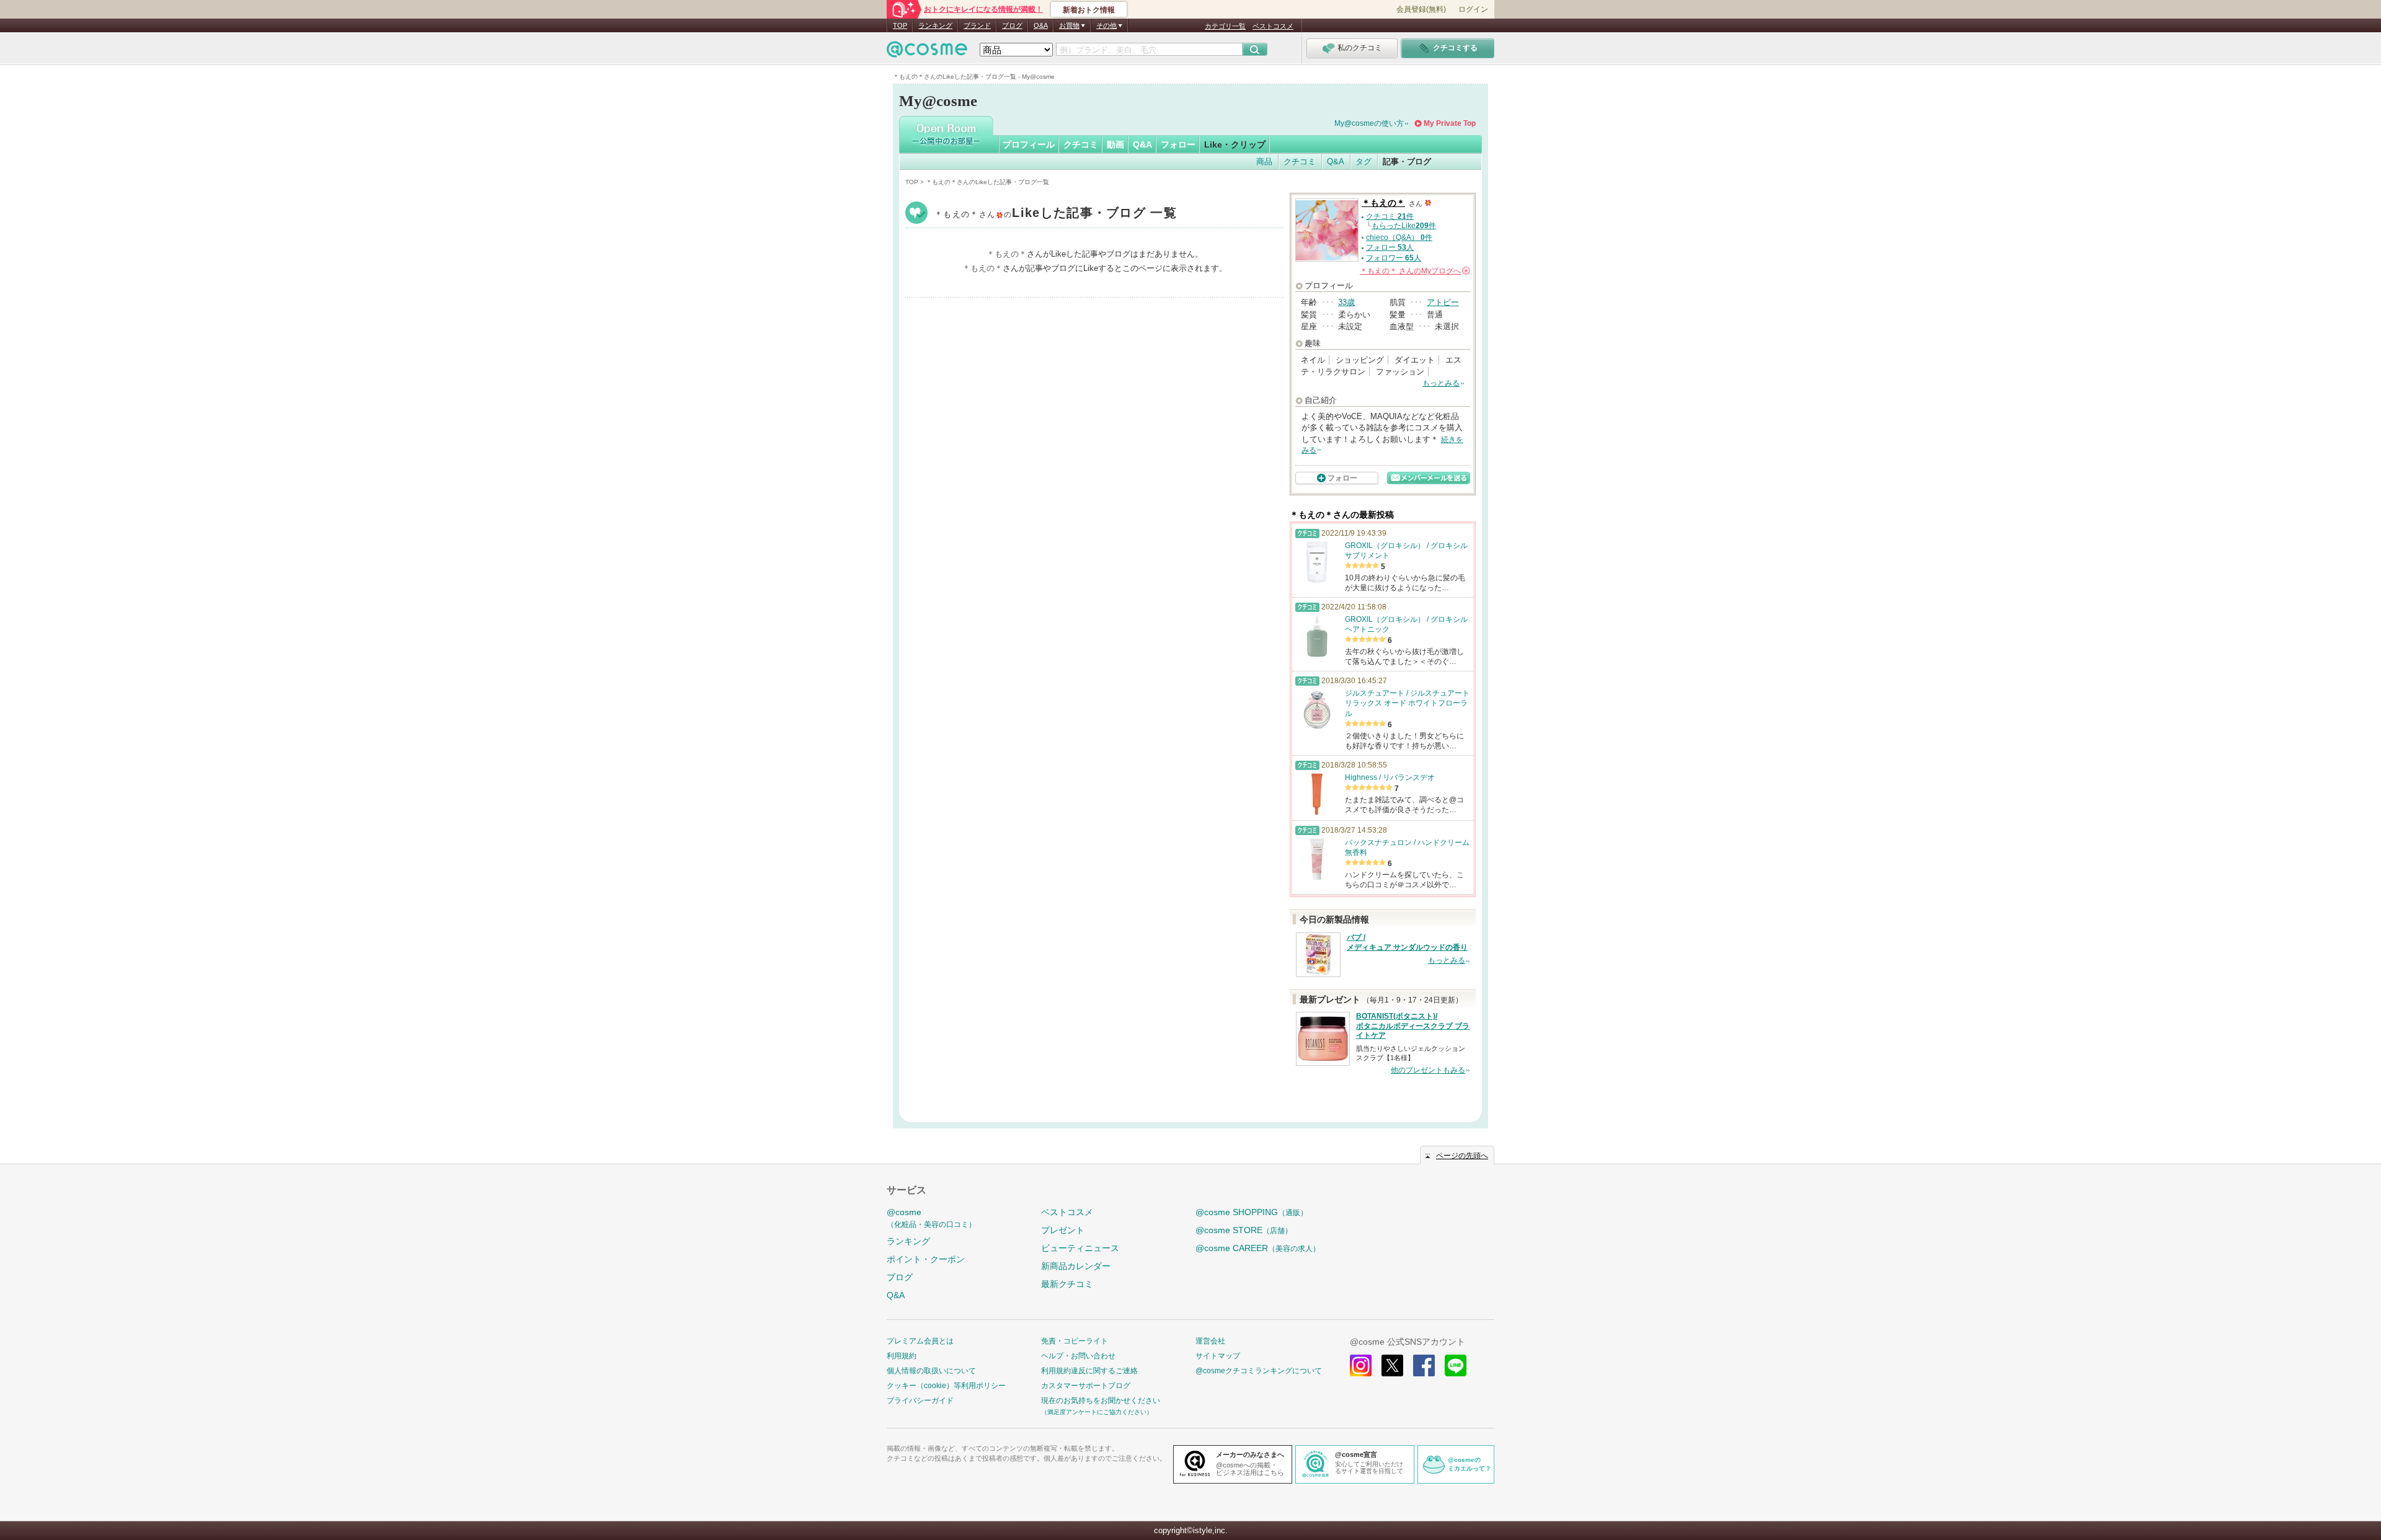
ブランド (977, 25)
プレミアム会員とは (920, 1341)
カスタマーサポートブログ (1086, 1386)
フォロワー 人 (1394, 258)
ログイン (1473, 9)
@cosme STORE (1244, 1230)
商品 (1264, 162)
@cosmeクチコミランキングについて (1259, 1371)
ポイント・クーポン (926, 1259)
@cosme (931, 1218)
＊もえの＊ (1056, 214)
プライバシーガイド (920, 1401)
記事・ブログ (1407, 162)
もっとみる (1441, 383)
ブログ (1012, 25)
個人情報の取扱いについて (931, 1371)
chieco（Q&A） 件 (1399, 237)
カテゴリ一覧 (1225, 26)
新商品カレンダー (1076, 1266)
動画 (1115, 144)
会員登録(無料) (1421, 9)
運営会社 (1210, 1341)
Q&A (1041, 25)
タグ (1363, 162)
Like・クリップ (1235, 144)
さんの (1414, 271)
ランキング (935, 25)
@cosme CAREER (1258, 1248)
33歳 (1346, 302)
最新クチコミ (1067, 1284)
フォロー (1178, 144)
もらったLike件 (1404, 226)
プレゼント (1063, 1230)
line (1456, 1365)
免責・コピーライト (1075, 1341)
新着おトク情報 (1089, 10)
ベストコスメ (1273, 26)
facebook (1424, 1365)
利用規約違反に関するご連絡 (1089, 1371)
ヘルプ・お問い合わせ (1078, 1356)
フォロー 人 (1390, 247)
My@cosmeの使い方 (1369, 123)
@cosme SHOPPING (1252, 1212)
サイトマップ (1218, 1356)
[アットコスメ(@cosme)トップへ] (927, 52)
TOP (900, 25)
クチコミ (1081, 144)
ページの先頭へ (1462, 1156)
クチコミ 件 (1390, 216)
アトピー (1443, 302)
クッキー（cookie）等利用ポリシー (946, 1386)
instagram (1361, 1365)
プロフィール (1029, 144)
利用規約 (902, 1356)
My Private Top (1450, 123)
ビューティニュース (1080, 1248)
